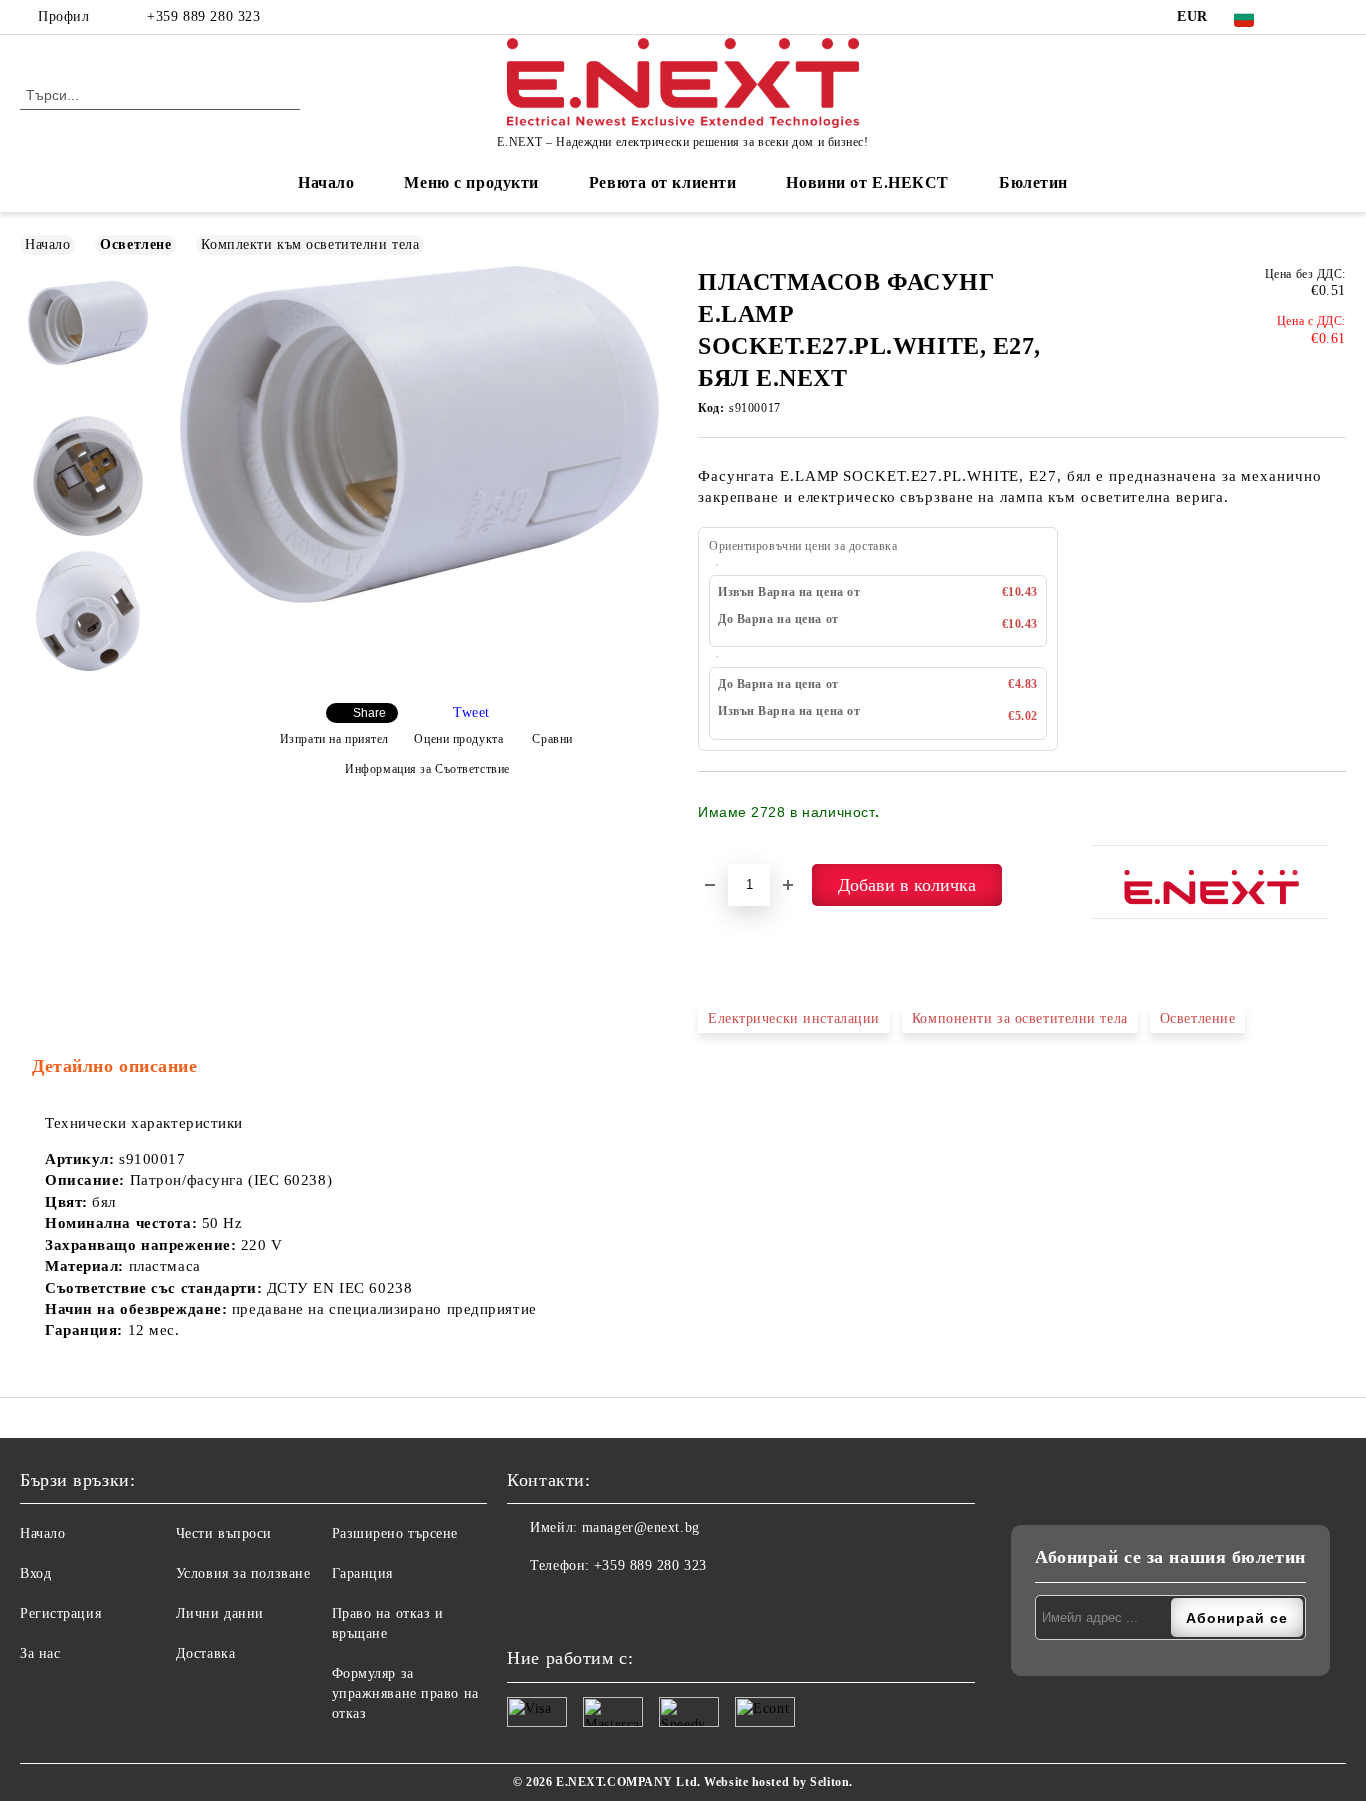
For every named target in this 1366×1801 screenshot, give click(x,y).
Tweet (471, 712)
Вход (35, 1573)
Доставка (205, 1653)
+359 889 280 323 (203, 16)
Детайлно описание (115, 1066)
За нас (40, 1653)
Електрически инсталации (794, 1018)
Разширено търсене (395, 1533)
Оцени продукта (458, 739)
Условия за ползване (243, 1573)
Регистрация (60, 1613)
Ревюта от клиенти (663, 182)
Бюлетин (1033, 182)
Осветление (1198, 1018)
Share (369, 713)
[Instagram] (1335, 17)
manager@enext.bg (641, 1527)
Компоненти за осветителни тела (1020, 1018)
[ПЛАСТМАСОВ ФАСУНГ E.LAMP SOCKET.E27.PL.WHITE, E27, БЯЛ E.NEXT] (419, 598)
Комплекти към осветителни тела (310, 244)
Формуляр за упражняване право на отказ (405, 1693)
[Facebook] (1305, 17)
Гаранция (362, 1573)
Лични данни (220, 1613)
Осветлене (135, 244)
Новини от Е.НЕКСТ (867, 182)
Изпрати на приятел (334, 739)
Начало (326, 182)
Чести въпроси (224, 1533)
